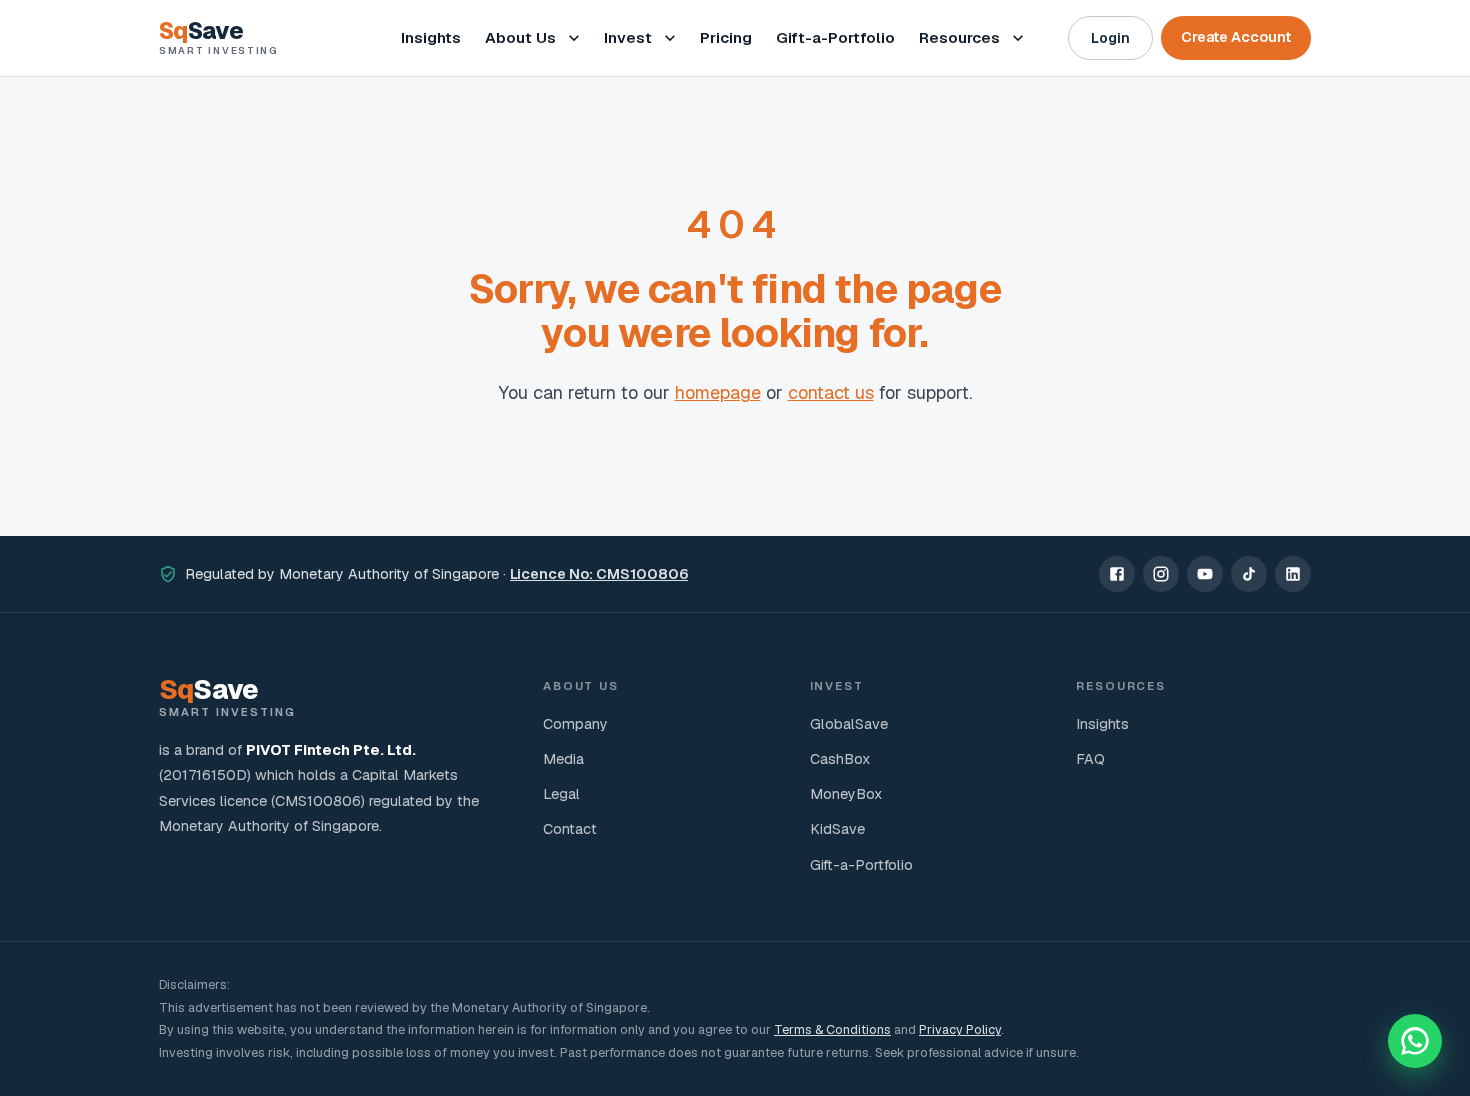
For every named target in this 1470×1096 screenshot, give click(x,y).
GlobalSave (849, 724)
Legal (561, 794)
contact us (831, 392)
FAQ (1090, 759)
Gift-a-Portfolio (835, 37)
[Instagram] (1161, 574)
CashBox (840, 759)
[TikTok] (1249, 574)
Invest (628, 37)
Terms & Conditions (832, 1029)
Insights (431, 37)
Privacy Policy (960, 1029)
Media (563, 759)
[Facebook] (1117, 574)
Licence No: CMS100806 (599, 574)
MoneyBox (846, 794)
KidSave (837, 829)
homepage (718, 392)
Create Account (1236, 37)
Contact (570, 829)
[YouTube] (1205, 574)
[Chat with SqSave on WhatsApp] (1415, 1041)
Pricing (726, 37)
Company (575, 724)
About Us (520, 37)
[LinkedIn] (1293, 574)
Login (1110, 38)
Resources (959, 37)
